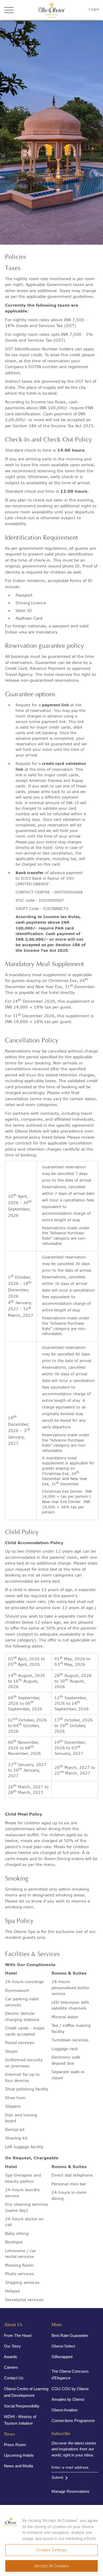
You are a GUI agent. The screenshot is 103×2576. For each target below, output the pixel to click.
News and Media (18, 2466)
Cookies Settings (51, 2550)
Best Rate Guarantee (70, 2335)
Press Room (15, 2445)
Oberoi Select (63, 2346)
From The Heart (18, 2335)
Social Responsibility (22, 2406)
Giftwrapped (62, 2357)
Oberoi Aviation (65, 2410)
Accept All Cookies (52, 2566)
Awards (11, 2357)
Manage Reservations (71, 2491)
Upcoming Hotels (19, 2455)
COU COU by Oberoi (70, 2389)
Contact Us (14, 2378)
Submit (57, 2477)
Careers (11, 2367)
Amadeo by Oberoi (68, 2399)
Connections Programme (73, 2421)
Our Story (12, 2346)
